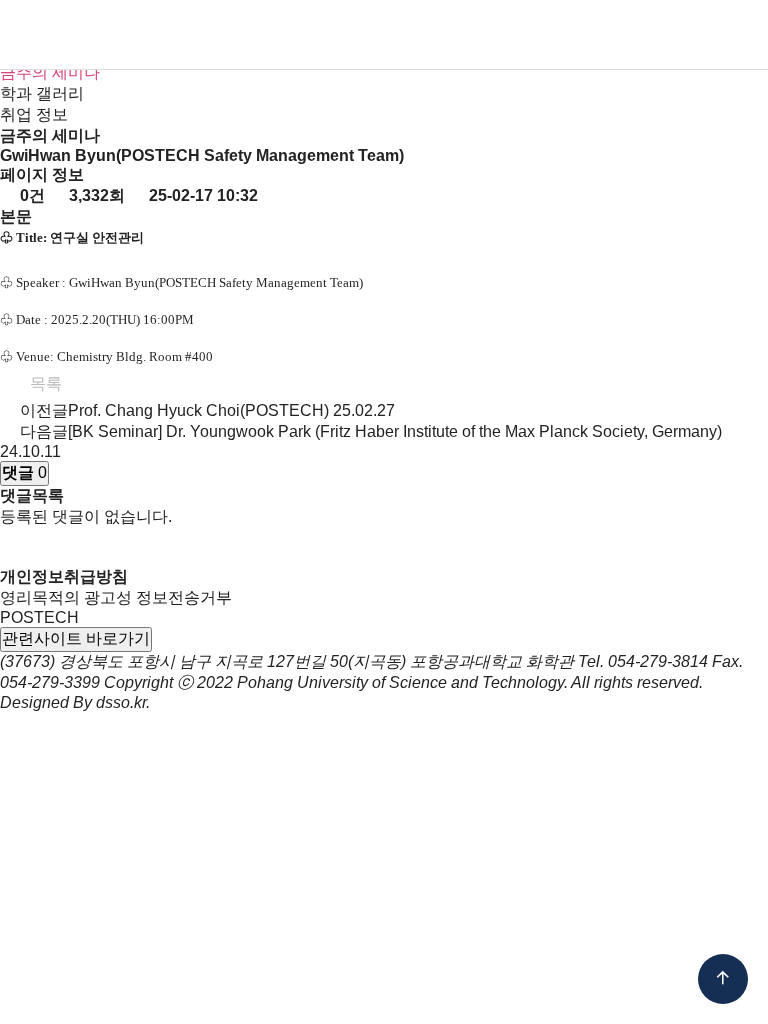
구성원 (250, 35)
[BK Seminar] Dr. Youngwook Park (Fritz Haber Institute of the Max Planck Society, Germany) (395, 431)
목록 (44, 383)
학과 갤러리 (42, 93)
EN (644, 36)
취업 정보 (34, 114)
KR (610, 36)
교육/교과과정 (401, 35)
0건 (30, 195)
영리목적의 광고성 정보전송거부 (116, 597)
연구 (474, 35)
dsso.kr (121, 702)
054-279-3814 (658, 661)
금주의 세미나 (50, 72)
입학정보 (314, 35)
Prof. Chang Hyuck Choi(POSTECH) (198, 410)
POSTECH (39, 617)
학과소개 (186, 35)
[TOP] (723, 979)
